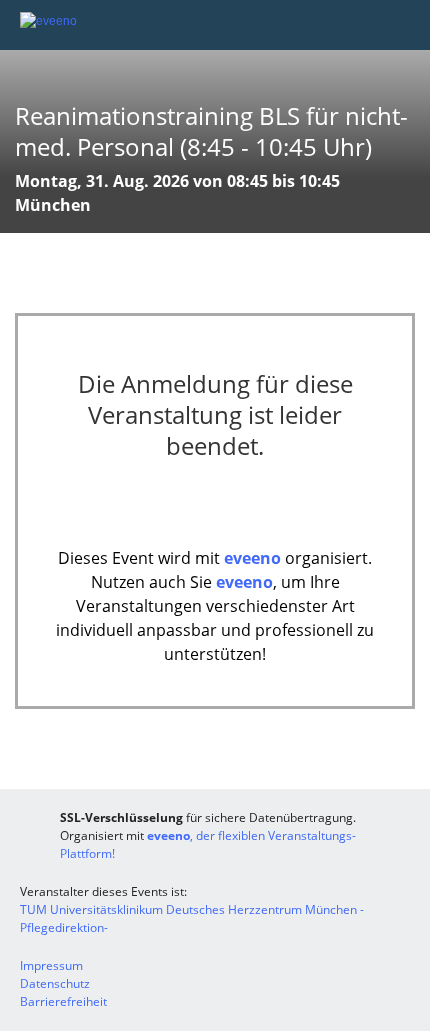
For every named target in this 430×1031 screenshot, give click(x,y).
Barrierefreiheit (63, 1001)
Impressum (51, 965)
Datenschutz (55, 983)
